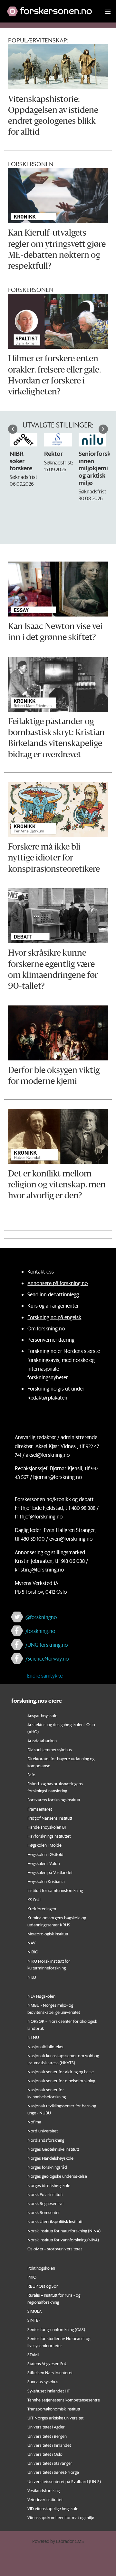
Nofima (34, 2122)
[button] (13, 429)
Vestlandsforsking (43, 2490)
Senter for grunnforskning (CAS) (56, 2329)
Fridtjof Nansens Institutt (50, 1818)
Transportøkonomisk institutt (54, 2409)
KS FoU (34, 1900)
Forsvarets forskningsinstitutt (54, 1800)
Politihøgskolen (41, 2268)
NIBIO (33, 1952)
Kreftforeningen (42, 1909)
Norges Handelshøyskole (50, 2158)
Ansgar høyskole (42, 1715)
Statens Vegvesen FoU (48, 2363)
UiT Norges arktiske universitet (55, 2418)
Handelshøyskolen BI (47, 1827)
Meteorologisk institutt (48, 1934)
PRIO (32, 2277)
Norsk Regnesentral (45, 2203)
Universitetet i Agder (46, 2427)
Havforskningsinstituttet (49, 1836)
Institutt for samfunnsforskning (55, 1890)
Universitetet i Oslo (45, 2454)
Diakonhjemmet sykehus (50, 1749)
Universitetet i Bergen (47, 2436)
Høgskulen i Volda (44, 1863)
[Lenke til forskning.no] (50, 8)
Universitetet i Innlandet (49, 2445)
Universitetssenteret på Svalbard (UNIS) (64, 2481)
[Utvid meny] (108, 11)
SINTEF (34, 2320)
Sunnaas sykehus (43, 2381)
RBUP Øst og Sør (43, 2286)
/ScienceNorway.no (47, 1658)
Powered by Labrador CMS (58, 2541)
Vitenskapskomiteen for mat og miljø (61, 2517)
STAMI (33, 2354)
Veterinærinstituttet (45, 2499)
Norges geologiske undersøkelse (57, 2176)
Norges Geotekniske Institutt (53, 2149)
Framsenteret (40, 1809)
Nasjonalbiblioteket (45, 2046)
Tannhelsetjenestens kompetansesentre (64, 2400)
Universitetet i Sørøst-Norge (53, 2472)
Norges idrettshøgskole (49, 2185)
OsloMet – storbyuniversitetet (55, 2249)
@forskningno (41, 1617)
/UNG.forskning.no (47, 1645)
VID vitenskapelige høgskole (53, 2508)
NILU (32, 1977)
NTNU (33, 2037)
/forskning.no (40, 1631)
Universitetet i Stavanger (50, 2463)
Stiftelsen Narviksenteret (50, 2372)
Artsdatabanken (42, 1740)
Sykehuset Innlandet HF (48, 2391)
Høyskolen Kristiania (46, 1881)
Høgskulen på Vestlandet (50, 1872)
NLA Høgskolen (41, 1996)
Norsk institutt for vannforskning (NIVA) (63, 2240)
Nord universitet (43, 2131)
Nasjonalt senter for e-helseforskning (61, 2081)
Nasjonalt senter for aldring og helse (61, 2072)
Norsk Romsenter (44, 2212)
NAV (31, 1943)
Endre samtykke (45, 1675)
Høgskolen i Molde (44, 1845)
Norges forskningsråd (47, 2167)
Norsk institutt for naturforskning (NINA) (64, 2231)
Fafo (31, 1774)
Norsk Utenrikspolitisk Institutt (55, 2221)
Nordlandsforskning (46, 2140)
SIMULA (34, 2311)
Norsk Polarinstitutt (45, 2194)
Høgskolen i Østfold (45, 1854)
